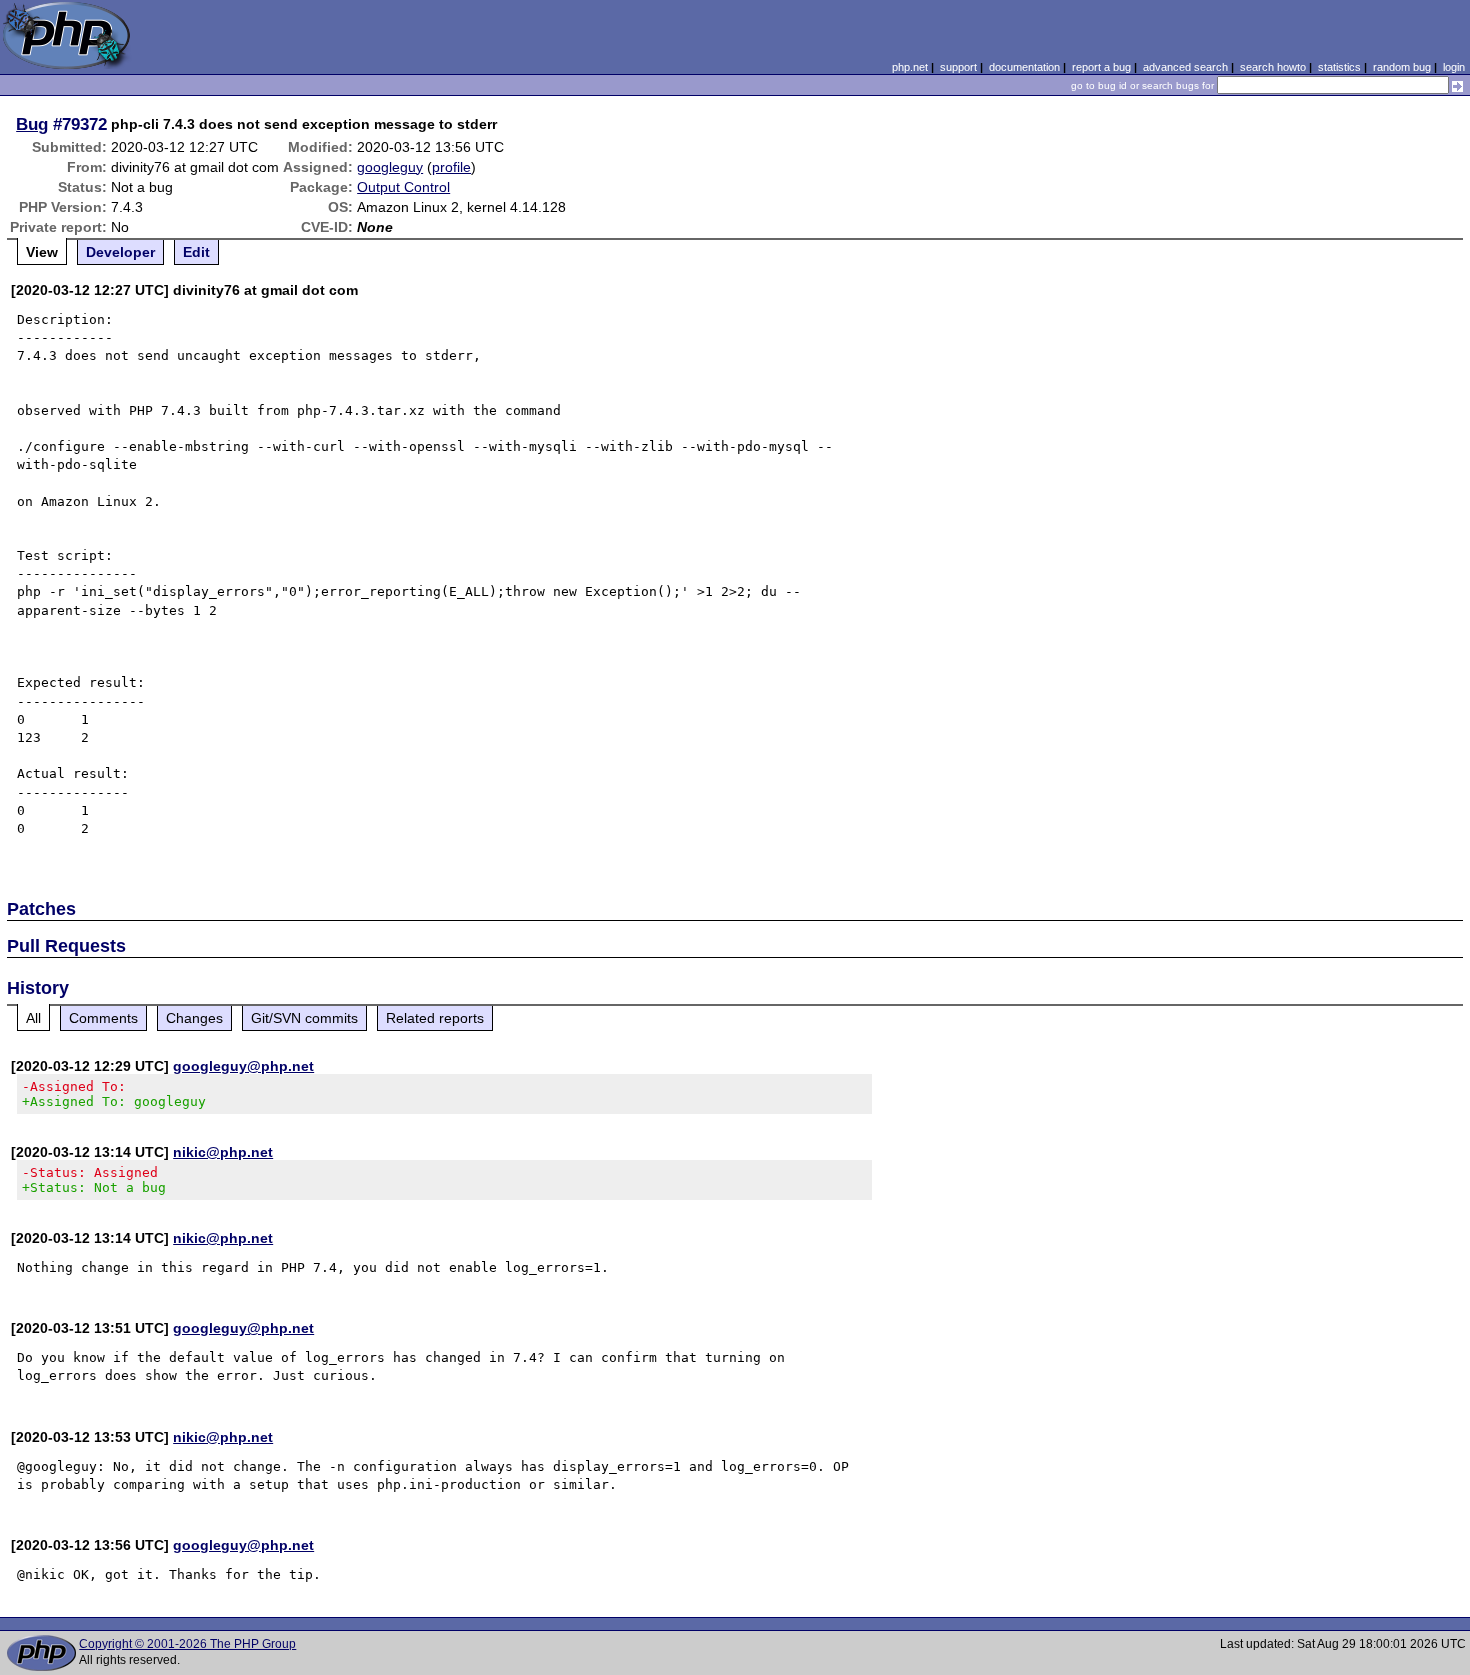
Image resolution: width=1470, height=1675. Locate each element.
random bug (1402, 67)
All (33, 1018)
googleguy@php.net (243, 1066)
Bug (32, 124)
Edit (196, 252)
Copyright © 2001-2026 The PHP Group (187, 1644)
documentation (1024, 67)
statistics (1339, 67)
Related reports (435, 1018)
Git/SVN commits (304, 1018)
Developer (120, 252)
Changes (194, 1018)
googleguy (390, 167)
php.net (910, 67)
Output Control (403, 187)
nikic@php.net (223, 1152)
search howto (1273, 67)
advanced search (1185, 67)
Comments (103, 1018)
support (958, 67)
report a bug (1101, 67)
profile (451, 167)
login (1454, 67)
